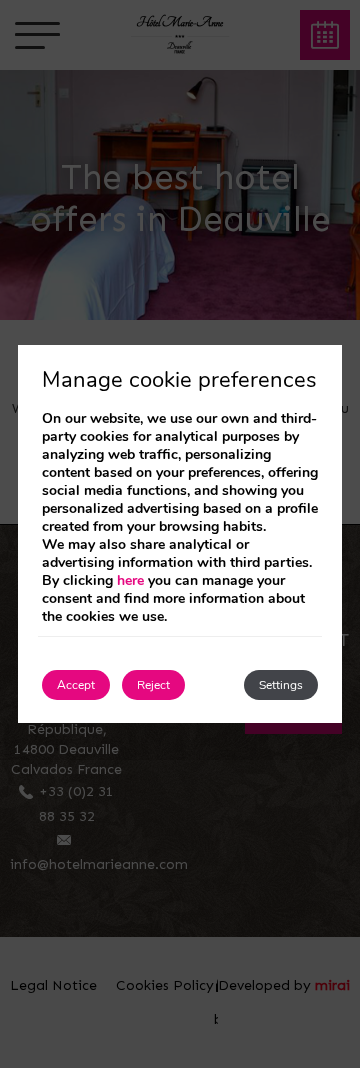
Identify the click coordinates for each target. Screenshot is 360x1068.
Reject (153, 685)
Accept (76, 685)
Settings (281, 685)
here (130, 580)
